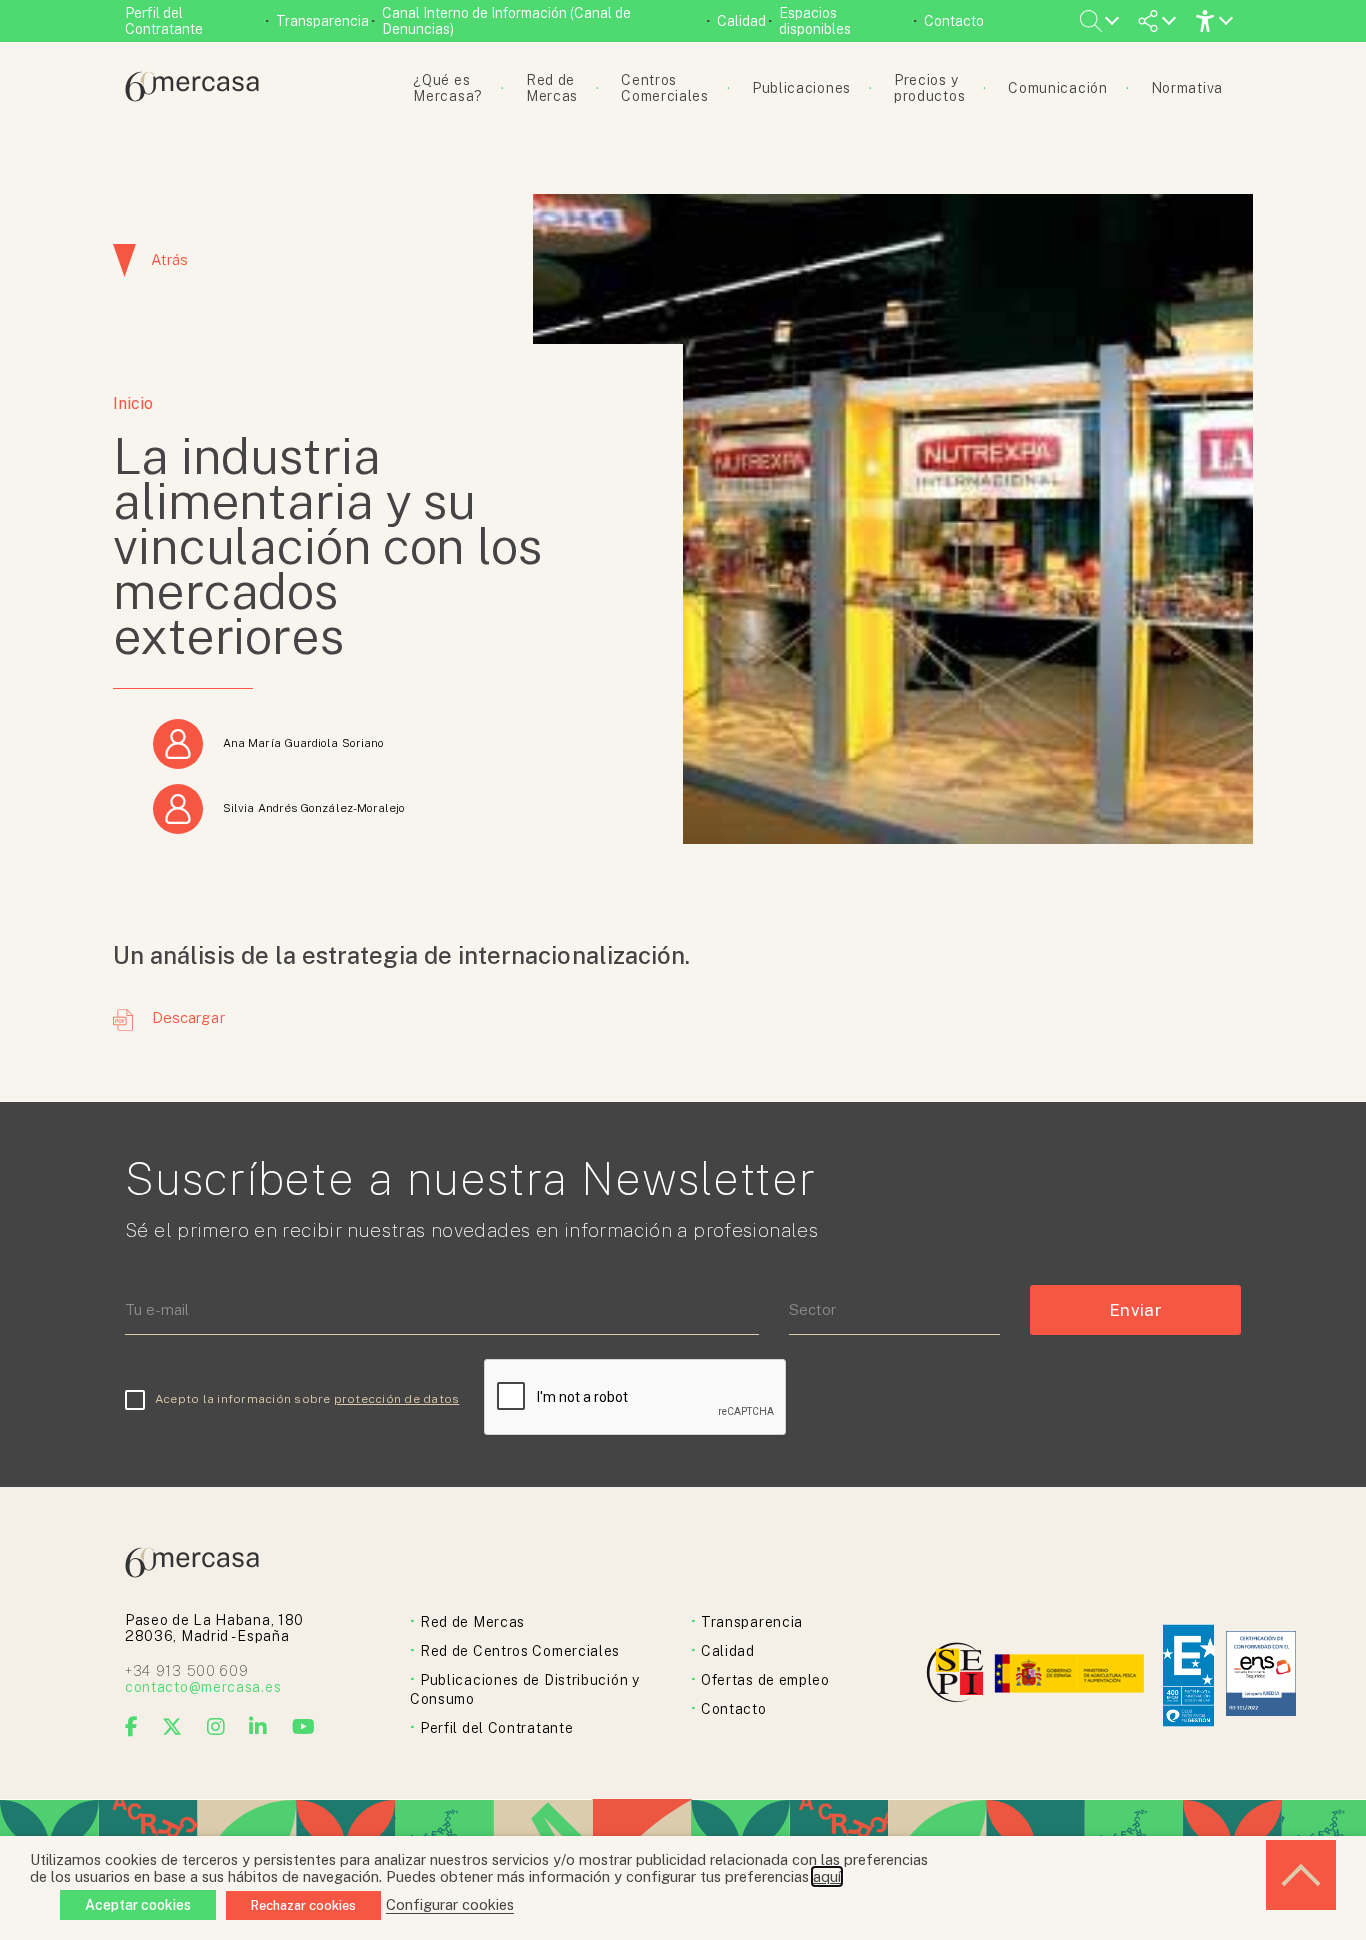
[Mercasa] (192, 96)
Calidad (741, 21)
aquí (827, 1876)
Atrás (169, 259)
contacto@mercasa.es (203, 1687)
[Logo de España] (1071, 1675)
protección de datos (397, 1399)
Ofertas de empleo (765, 1680)
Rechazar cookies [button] (303, 1905)
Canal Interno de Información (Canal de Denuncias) (506, 21)
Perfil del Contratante (164, 21)
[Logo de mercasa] (958, 1675)
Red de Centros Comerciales (520, 1651)
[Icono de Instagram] (216, 1727)
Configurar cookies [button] (450, 1904)
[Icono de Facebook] (132, 1727)
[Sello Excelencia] (1188, 1675)
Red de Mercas (472, 1622)
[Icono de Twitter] (172, 1727)
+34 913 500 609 (187, 1671)
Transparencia (322, 21)
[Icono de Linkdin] (258, 1727)
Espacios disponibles (815, 21)
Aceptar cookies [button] (138, 1905)
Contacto (954, 21)
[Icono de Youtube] (304, 1727)
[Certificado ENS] (1261, 1675)
